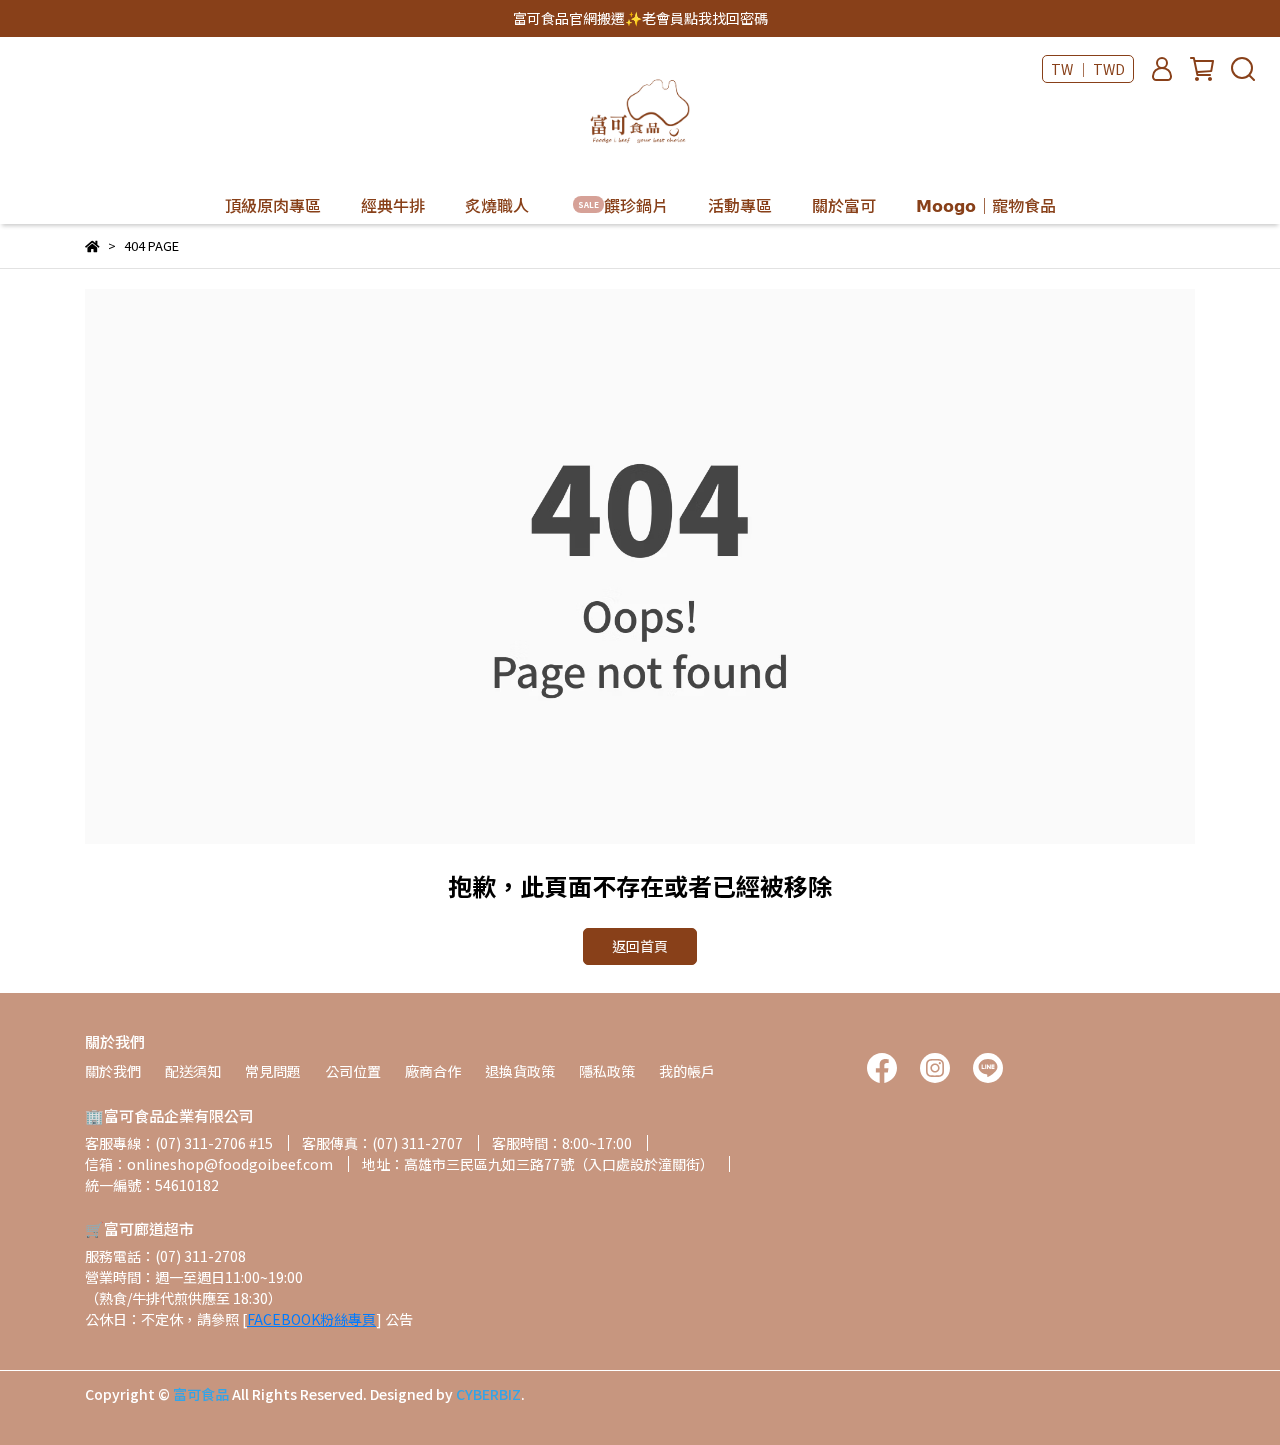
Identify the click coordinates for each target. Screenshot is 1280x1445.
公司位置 (353, 1071)
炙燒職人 (497, 205)
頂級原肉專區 (273, 205)
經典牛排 (393, 205)
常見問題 (273, 1071)
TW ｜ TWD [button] (1088, 69)
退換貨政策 (520, 1071)
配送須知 (193, 1071)
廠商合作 (433, 1071)
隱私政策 (607, 1071)
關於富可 (844, 205)
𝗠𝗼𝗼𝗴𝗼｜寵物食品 (986, 205)
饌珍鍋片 (623, 205)
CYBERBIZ (488, 1394)
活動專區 (740, 205)
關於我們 (113, 1071)
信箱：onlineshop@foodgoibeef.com (209, 1164)
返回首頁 (640, 946)
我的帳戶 (687, 1071)
